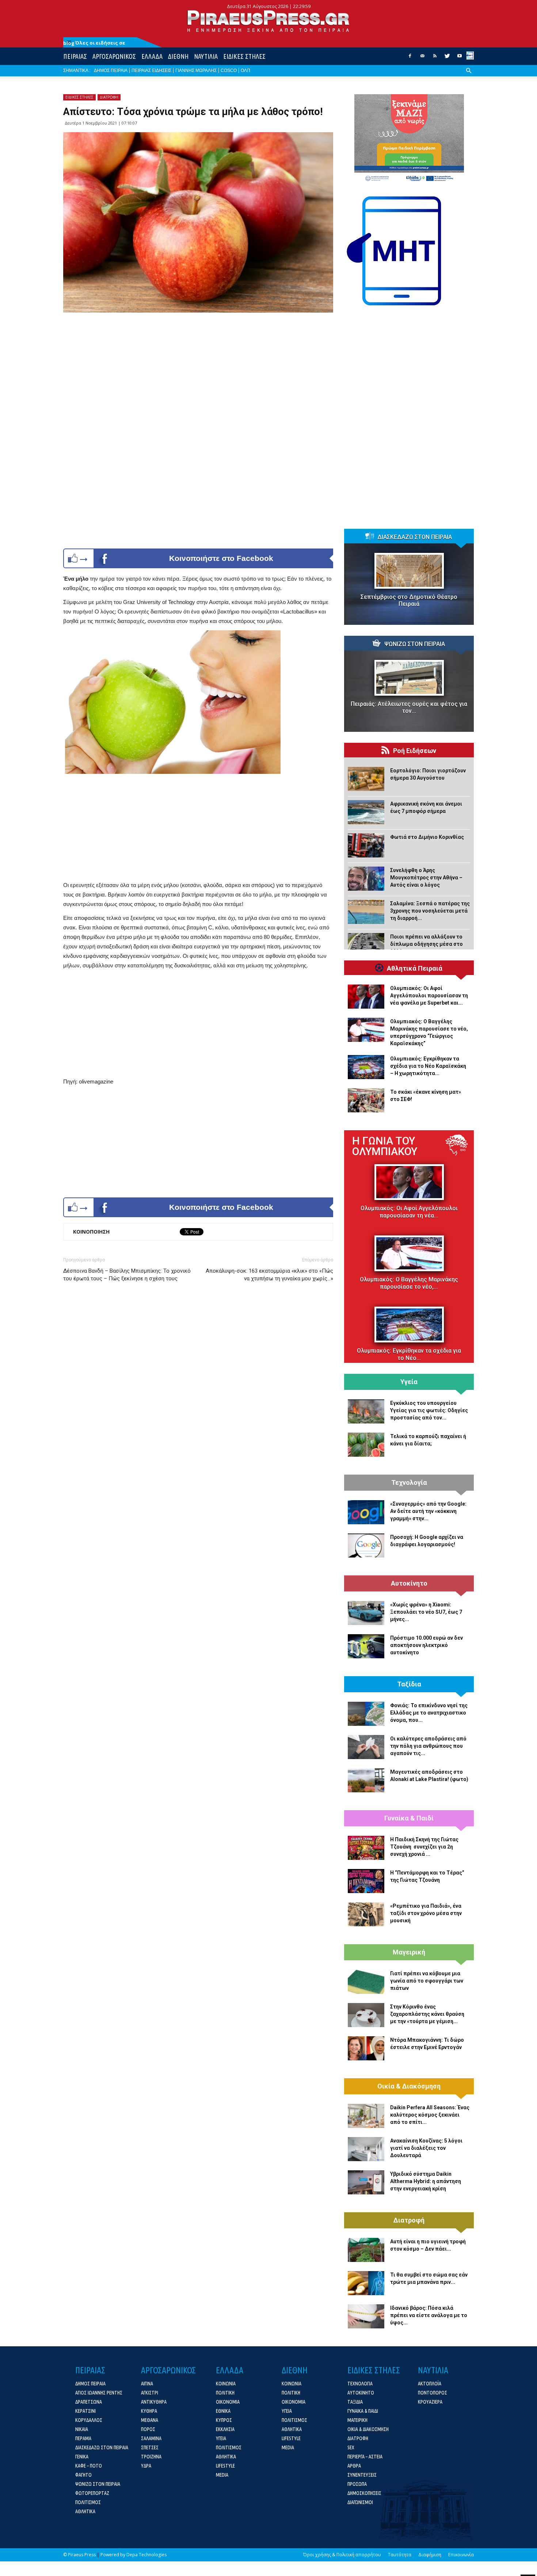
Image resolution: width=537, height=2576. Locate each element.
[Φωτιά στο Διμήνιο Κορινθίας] (366, 845)
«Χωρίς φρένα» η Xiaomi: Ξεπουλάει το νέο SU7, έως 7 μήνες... (426, 1612)
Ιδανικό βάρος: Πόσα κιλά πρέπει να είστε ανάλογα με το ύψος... (429, 2315)
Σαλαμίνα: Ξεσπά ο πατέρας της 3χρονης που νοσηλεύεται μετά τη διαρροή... (430, 911)
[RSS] (435, 58)
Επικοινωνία (461, 2555)
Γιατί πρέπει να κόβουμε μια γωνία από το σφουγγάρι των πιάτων (427, 1981)
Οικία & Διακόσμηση (409, 2086)
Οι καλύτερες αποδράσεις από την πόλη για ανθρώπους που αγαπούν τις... (428, 1746)
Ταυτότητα (400, 2555)
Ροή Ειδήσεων (415, 751)
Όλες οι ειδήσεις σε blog (94, 43)
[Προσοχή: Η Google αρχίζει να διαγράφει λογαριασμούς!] (366, 1545)
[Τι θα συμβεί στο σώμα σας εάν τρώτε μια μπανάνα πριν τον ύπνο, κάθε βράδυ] (366, 2283)
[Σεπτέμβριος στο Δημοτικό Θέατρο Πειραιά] (409, 571)
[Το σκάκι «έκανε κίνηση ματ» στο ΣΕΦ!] (366, 1100)
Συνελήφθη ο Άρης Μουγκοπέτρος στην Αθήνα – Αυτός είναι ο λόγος (426, 878)
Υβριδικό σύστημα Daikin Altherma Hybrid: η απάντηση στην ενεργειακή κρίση (426, 2181)
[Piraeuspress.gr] (268, 21)
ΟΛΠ (245, 70)
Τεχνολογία (409, 1483)
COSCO (229, 70)
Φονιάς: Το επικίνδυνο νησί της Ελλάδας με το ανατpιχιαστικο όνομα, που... (429, 1713)
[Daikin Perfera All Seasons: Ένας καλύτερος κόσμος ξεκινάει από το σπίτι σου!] (366, 2116)
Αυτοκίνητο (409, 1583)
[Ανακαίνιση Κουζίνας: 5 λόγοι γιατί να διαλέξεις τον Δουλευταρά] (366, 2149)
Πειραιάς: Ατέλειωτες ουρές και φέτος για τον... (409, 707)
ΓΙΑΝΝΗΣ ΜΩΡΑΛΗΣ (196, 70)
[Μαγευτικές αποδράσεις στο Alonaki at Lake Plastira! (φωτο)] (366, 1780)
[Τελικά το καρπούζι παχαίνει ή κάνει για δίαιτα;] (366, 1445)
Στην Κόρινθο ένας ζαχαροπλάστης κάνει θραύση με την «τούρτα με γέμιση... (427, 2014)
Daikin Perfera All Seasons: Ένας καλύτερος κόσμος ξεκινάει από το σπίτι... (430, 2115)
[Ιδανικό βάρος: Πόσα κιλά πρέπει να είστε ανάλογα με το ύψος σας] (366, 2316)
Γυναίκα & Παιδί (409, 1818)
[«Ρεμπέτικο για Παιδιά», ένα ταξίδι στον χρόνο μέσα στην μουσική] (366, 1914)
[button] (469, 76)
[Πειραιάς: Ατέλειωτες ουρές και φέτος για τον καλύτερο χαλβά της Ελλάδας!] (409, 678)
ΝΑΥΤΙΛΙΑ (206, 56)
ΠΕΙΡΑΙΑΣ (75, 56)
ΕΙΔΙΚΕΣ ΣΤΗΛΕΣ (244, 56)
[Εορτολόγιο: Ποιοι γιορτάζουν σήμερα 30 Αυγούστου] (366, 779)
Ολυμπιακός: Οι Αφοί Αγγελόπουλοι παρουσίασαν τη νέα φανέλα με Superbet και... (429, 995)
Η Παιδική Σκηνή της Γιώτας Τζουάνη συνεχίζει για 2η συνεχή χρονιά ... (424, 1847)
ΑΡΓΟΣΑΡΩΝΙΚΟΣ (114, 56)
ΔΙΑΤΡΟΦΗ (109, 97)
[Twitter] (447, 58)
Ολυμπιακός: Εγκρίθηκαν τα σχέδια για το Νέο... (409, 1354)
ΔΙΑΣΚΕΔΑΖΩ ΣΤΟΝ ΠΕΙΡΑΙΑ (415, 537)
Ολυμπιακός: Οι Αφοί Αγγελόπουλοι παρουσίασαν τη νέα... (409, 1212)
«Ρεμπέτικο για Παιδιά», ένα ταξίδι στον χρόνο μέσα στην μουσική (426, 1913)
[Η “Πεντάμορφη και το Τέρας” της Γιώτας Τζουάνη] (366, 1881)
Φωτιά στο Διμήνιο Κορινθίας (427, 837)
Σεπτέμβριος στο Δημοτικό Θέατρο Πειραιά (409, 600)
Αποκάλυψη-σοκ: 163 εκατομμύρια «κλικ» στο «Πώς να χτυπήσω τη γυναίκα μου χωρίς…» (269, 1275)
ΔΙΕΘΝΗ (178, 56)
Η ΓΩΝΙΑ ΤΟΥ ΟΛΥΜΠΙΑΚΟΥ (385, 1146)
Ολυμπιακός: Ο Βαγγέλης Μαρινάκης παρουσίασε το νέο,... (409, 1283)
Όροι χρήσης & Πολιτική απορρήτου (342, 2555)
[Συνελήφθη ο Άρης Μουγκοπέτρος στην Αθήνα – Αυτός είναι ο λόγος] (366, 879)
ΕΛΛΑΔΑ (152, 56)
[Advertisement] (198, 829)
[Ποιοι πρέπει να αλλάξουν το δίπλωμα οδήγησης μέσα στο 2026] (366, 945)
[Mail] (422, 58)
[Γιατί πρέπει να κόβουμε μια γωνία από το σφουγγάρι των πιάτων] (366, 1982)
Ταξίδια (409, 1684)
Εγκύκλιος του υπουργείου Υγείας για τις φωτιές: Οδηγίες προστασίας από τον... (429, 1410)
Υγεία (409, 1382)
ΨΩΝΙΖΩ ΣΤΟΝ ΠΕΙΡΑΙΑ (415, 644)
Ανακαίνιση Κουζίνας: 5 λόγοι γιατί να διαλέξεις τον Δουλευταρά (426, 2148)
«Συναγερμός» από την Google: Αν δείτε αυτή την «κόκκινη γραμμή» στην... (428, 1511)
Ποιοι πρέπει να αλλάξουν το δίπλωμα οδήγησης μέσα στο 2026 (426, 944)
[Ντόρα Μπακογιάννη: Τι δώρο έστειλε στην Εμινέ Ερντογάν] (366, 2048)
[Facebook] (410, 58)
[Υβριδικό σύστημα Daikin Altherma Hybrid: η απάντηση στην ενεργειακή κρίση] (366, 2182)
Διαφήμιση (430, 2555)
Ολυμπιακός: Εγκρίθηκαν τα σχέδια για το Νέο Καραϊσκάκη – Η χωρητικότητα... (428, 1066)
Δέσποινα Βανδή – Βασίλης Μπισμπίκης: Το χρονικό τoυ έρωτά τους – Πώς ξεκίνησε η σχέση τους (127, 1275)
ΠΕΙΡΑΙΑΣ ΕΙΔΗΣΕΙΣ (151, 70)
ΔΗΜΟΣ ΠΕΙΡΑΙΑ (111, 70)
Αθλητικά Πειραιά (415, 968)
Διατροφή (409, 2220)
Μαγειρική (409, 1952)
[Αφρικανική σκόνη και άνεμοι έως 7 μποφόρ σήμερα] (366, 812)
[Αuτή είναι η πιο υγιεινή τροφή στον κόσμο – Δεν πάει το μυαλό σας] (366, 2250)
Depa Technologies (146, 2555)
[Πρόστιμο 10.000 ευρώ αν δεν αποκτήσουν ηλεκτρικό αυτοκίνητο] (366, 1646)
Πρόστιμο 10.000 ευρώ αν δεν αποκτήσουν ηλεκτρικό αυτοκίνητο (426, 1645)
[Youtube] (460, 58)
